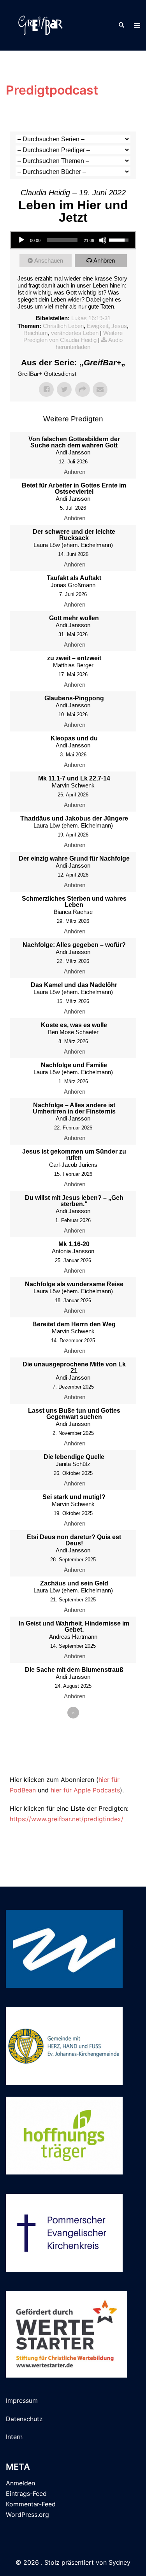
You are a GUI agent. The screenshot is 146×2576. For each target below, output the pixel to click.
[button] (121, 25)
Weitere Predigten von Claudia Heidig (73, 336)
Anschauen (49, 260)
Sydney (120, 2562)
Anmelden (20, 2483)
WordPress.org (27, 2515)
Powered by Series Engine (73, 1759)
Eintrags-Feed (26, 2494)
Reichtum (36, 333)
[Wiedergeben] (21, 240)
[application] (73, 240)
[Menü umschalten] (137, 25)
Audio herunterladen (89, 343)
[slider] (62, 240)
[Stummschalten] (103, 240)
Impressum (22, 2401)
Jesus (119, 326)
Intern (14, 2437)
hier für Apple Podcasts (85, 1790)
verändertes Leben (75, 333)
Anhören (104, 260)
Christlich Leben (63, 326)
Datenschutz (24, 2419)
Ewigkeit (98, 326)
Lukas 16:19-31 (91, 318)
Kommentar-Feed (31, 2504)
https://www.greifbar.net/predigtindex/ (67, 1819)
